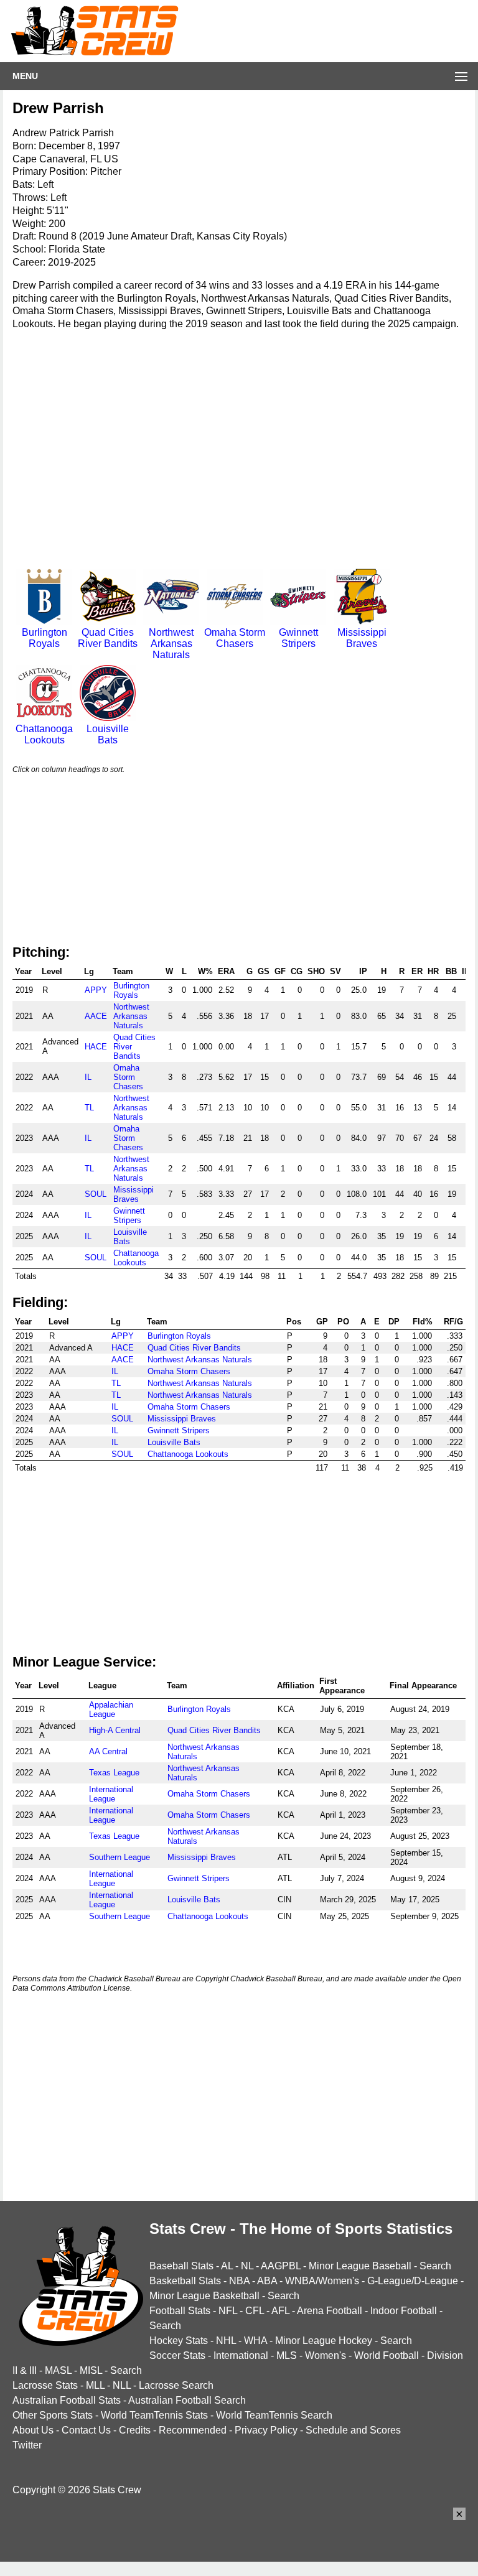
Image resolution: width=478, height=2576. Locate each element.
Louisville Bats (108, 734)
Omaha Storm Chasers (235, 638)
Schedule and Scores (353, 2430)
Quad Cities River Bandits (108, 638)
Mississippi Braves (362, 638)
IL (88, 1077)
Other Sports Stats (53, 2415)
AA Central (108, 1751)
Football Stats (180, 2311)
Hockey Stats (179, 2341)
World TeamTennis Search (274, 2415)
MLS (287, 2355)
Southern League (119, 1857)
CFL (255, 2311)
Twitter (27, 2445)
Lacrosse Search (176, 2385)
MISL (91, 2370)
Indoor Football (404, 2311)
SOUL (96, 1194)
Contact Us (86, 2430)
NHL (226, 2341)
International (241, 2355)
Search (435, 2266)
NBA (239, 2281)
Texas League (114, 1773)
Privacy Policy (266, 2430)
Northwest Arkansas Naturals (171, 644)
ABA (267, 2281)
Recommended (193, 2430)
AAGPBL (281, 2266)
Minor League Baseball (360, 2266)
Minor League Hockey (324, 2341)
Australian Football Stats (67, 2400)
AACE (96, 1016)
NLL (122, 2385)
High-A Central (115, 1730)
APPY (96, 990)
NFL (228, 2311)
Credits (135, 2430)
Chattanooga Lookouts (44, 734)
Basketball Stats (185, 2281)
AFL (280, 2311)
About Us (33, 2430)
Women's (326, 2355)
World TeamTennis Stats (154, 2415)
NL (247, 2266)
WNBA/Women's (322, 2281)
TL (89, 1108)
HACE (96, 1047)
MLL (95, 2385)
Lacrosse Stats (45, 2385)
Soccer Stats (177, 2355)
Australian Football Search (187, 2400)
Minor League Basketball (204, 2296)
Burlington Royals (45, 638)
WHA (255, 2341)
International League (111, 1794)
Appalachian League (111, 1709)
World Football (387, 2355)
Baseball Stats (181, 2266)
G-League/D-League (413, 2281)
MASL (58, 2370)
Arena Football (330, 2311)
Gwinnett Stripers (298, 638)
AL (227, 2266)
